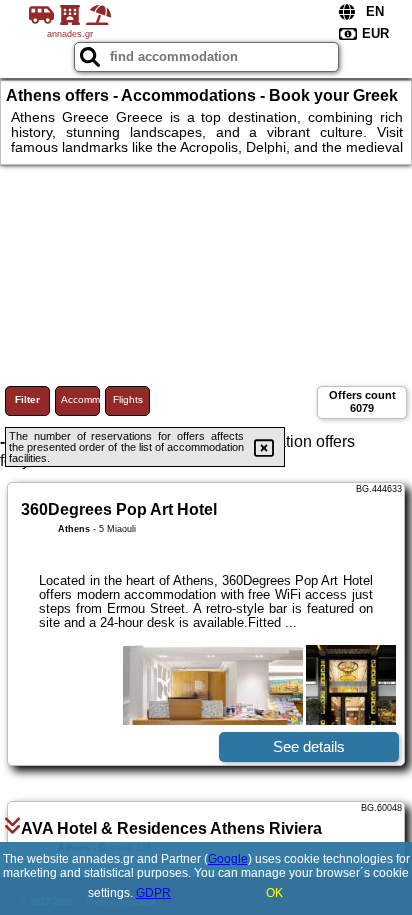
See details (309, 746)
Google (228, 859)
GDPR (153, 893)
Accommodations (80, 399)
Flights (128, 399)
